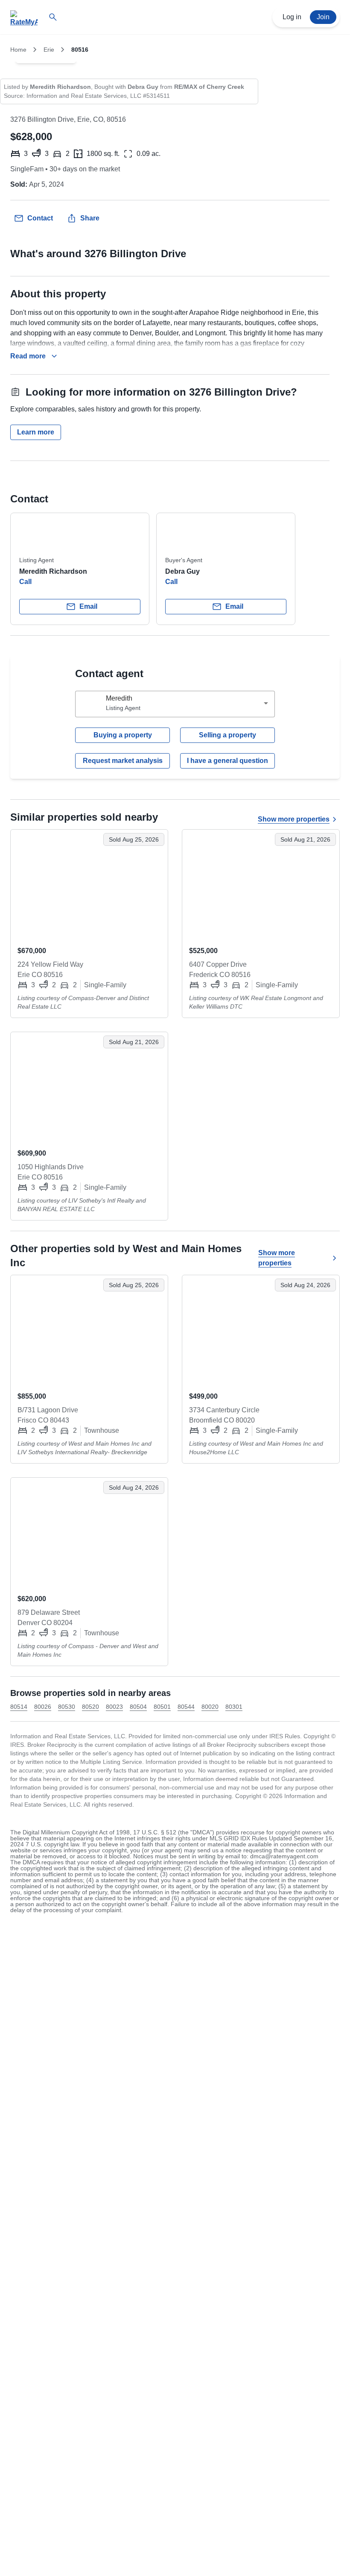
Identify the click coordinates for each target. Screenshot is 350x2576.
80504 (138, 1707)
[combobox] (175, 704)
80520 (90, 1707)
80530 (67, 1707)
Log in (292, 17)
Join (323, 17)
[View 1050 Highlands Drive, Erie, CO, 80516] (89, 1087)
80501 (162, 1707)
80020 (210, 1707)
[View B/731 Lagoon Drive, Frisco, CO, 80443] (89, 1330)
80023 (114, 1707)
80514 (19, 1707)
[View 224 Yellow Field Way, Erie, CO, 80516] (89, 884)
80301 (234, 1707)
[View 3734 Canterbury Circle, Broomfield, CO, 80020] (261, 1330)
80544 (186, 1707)
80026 (43, 1707)
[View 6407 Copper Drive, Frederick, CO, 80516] (261, 884)
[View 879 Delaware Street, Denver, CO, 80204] (89, 1532)
